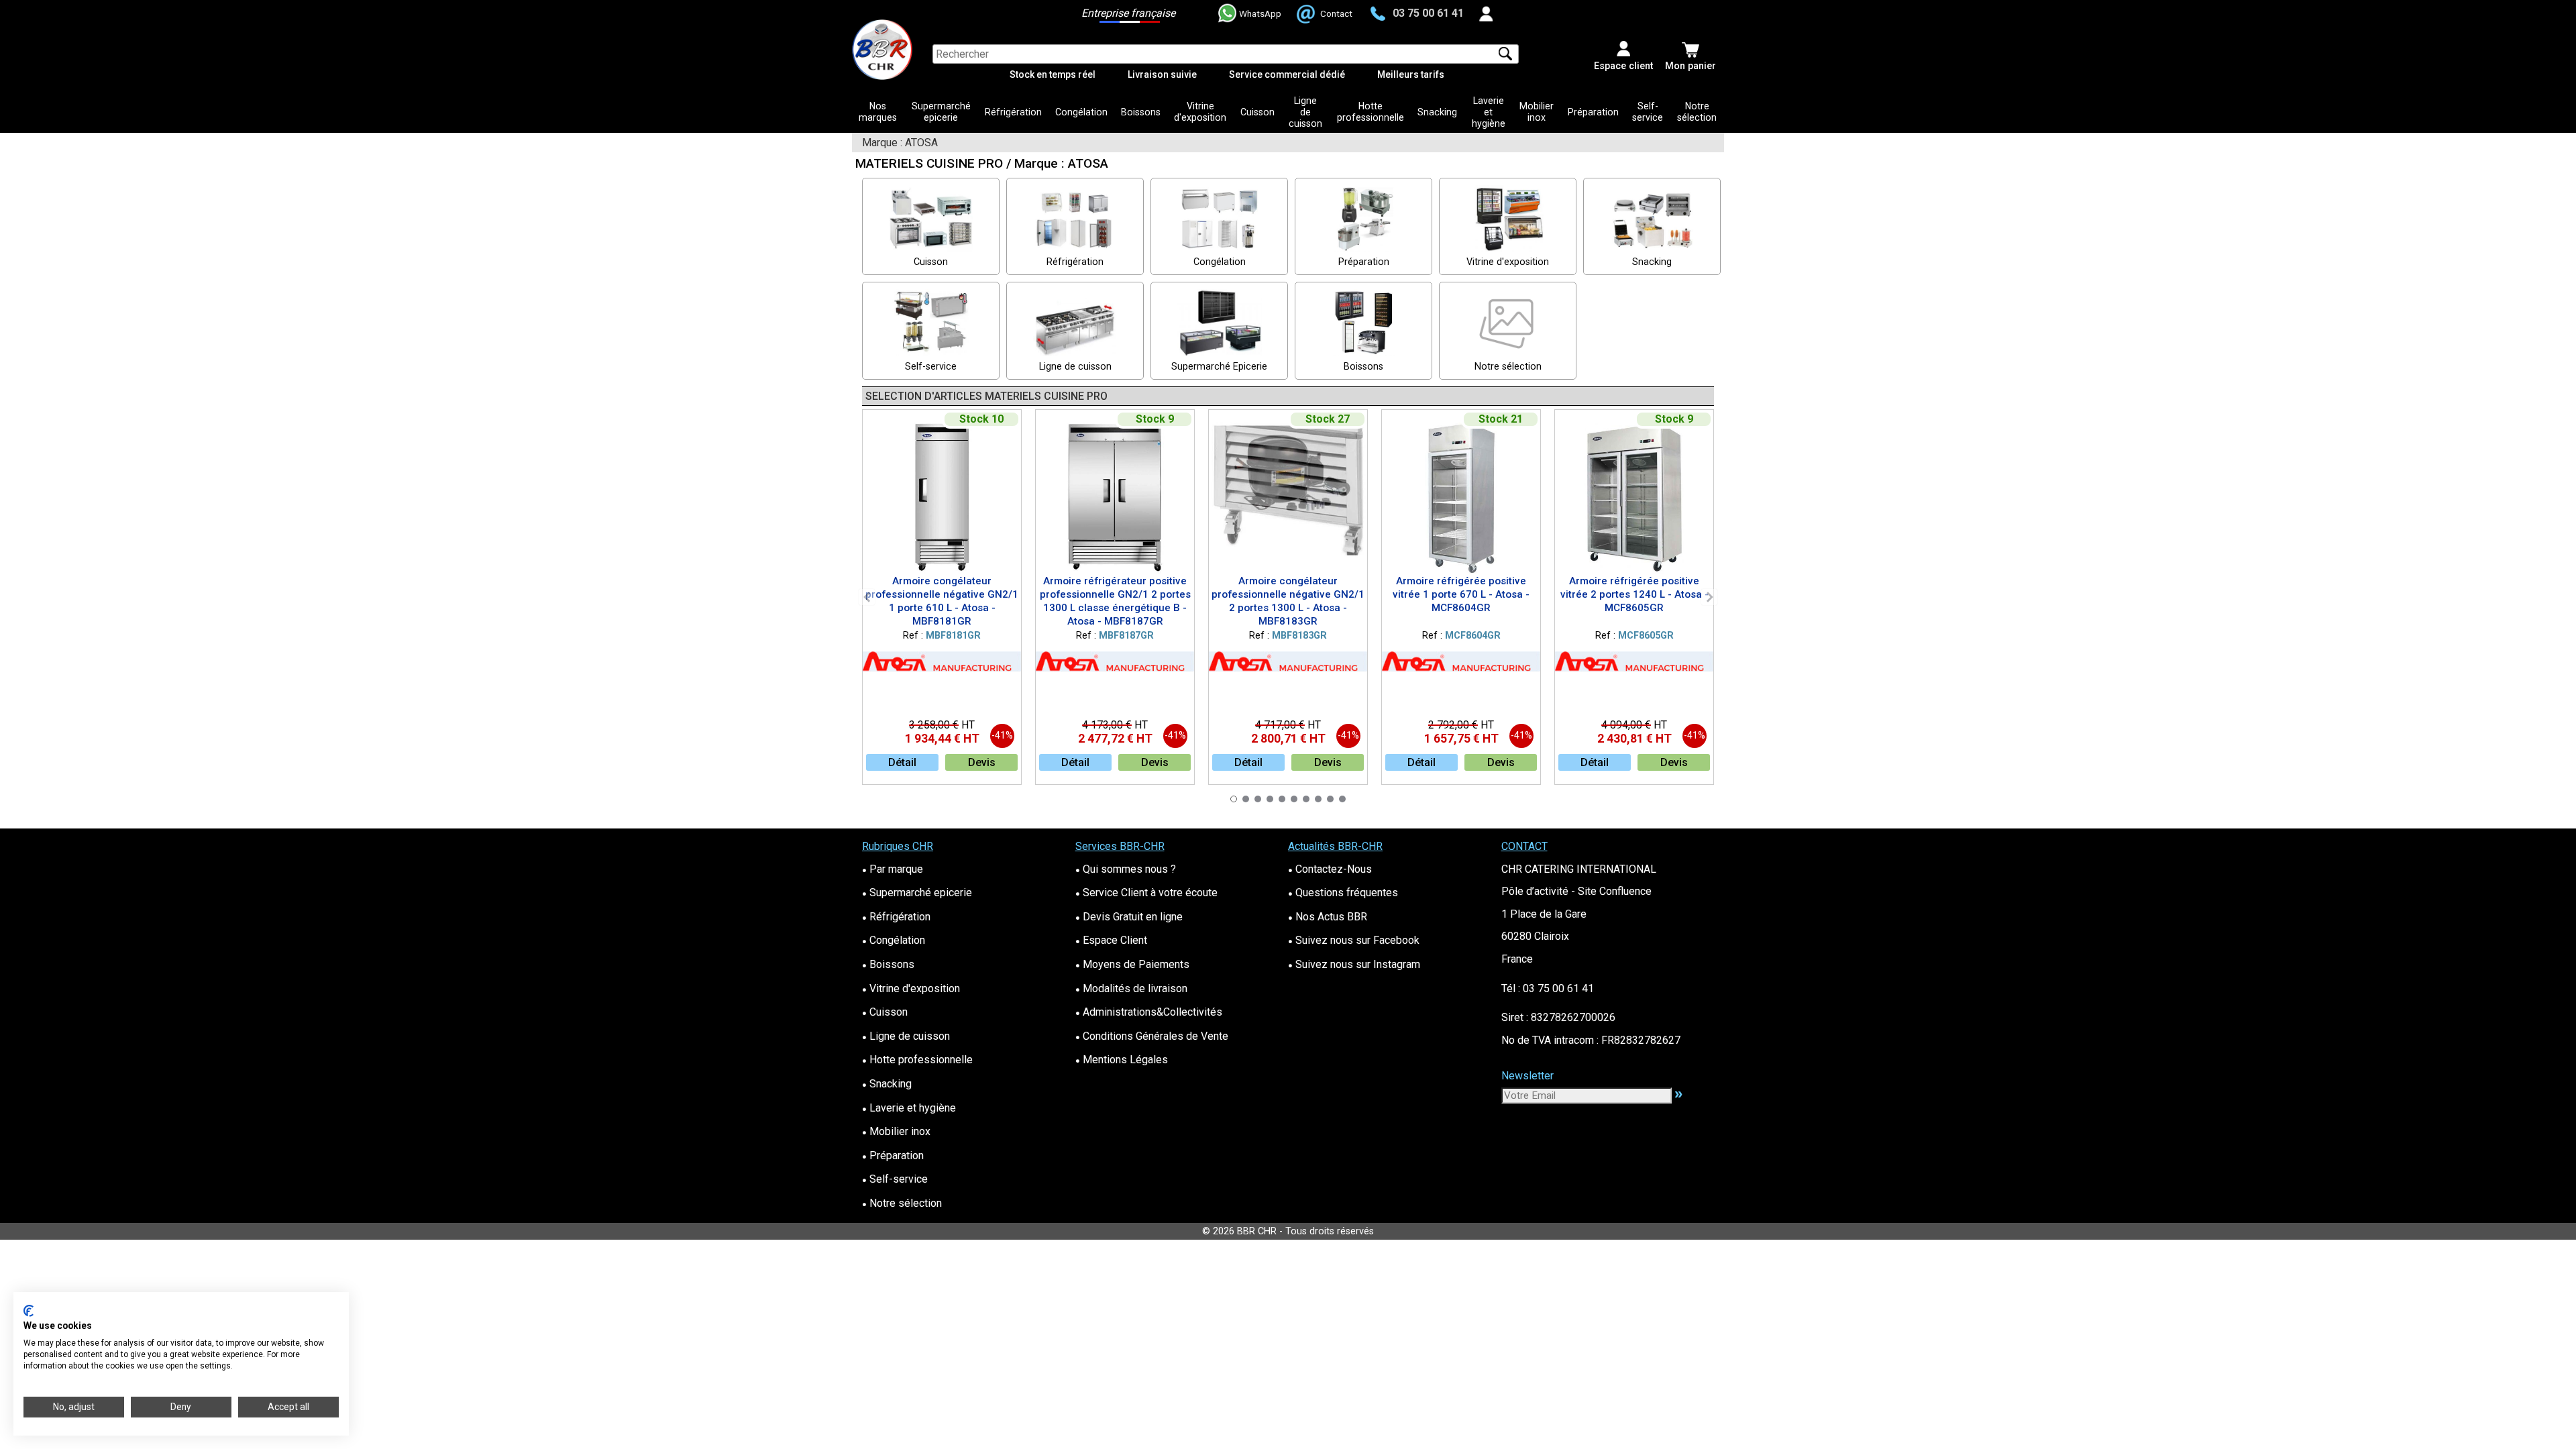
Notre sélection (1697, 112)
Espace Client (1111, 940)
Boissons (1141, 112)
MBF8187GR (1126, 636)
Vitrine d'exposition (1200, 112)
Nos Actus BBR (1328, 917)
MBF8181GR (953, 636)
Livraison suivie (1162, 74)
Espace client (1623, 66)
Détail (902, 762)
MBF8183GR (1299, 636)
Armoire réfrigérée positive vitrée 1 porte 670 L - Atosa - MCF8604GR (1461, 594)
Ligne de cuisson (1305, 112)
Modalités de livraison (1131, 988)
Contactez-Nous (1330, 869)
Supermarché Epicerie (1219, 367)
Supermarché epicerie (941, 112)
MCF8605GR (1646, 636)
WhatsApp (1260, 13)
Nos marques (878, 112)
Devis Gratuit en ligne (1129, 917)
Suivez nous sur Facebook (1354, 940)
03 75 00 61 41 (1428, 13)
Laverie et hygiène (1489, 112)
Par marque (893, 869)
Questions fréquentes (1343, 893)
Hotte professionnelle (1371, 112)
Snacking (1437, 112)
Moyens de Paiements (1132, 964)
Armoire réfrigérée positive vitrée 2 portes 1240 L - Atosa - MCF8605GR (1634, 594)
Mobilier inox (1537, 112)
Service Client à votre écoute (1146, 893)
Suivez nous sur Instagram (1354, 964)
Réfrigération (1013, 112)
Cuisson (1257, 112)
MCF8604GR (1473, 636)
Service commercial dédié (1287, 74)
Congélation (1081, 112)
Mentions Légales (1122, 1060)
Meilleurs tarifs (1411, 74)
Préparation (1593, 112)
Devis (982, 762)
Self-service (1648, 112)
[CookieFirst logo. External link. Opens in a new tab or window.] (29, 1311)
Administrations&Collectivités (1149, 1012)
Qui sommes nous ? (1126, 869)
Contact (1336, 13)
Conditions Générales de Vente (1152, 1036)
